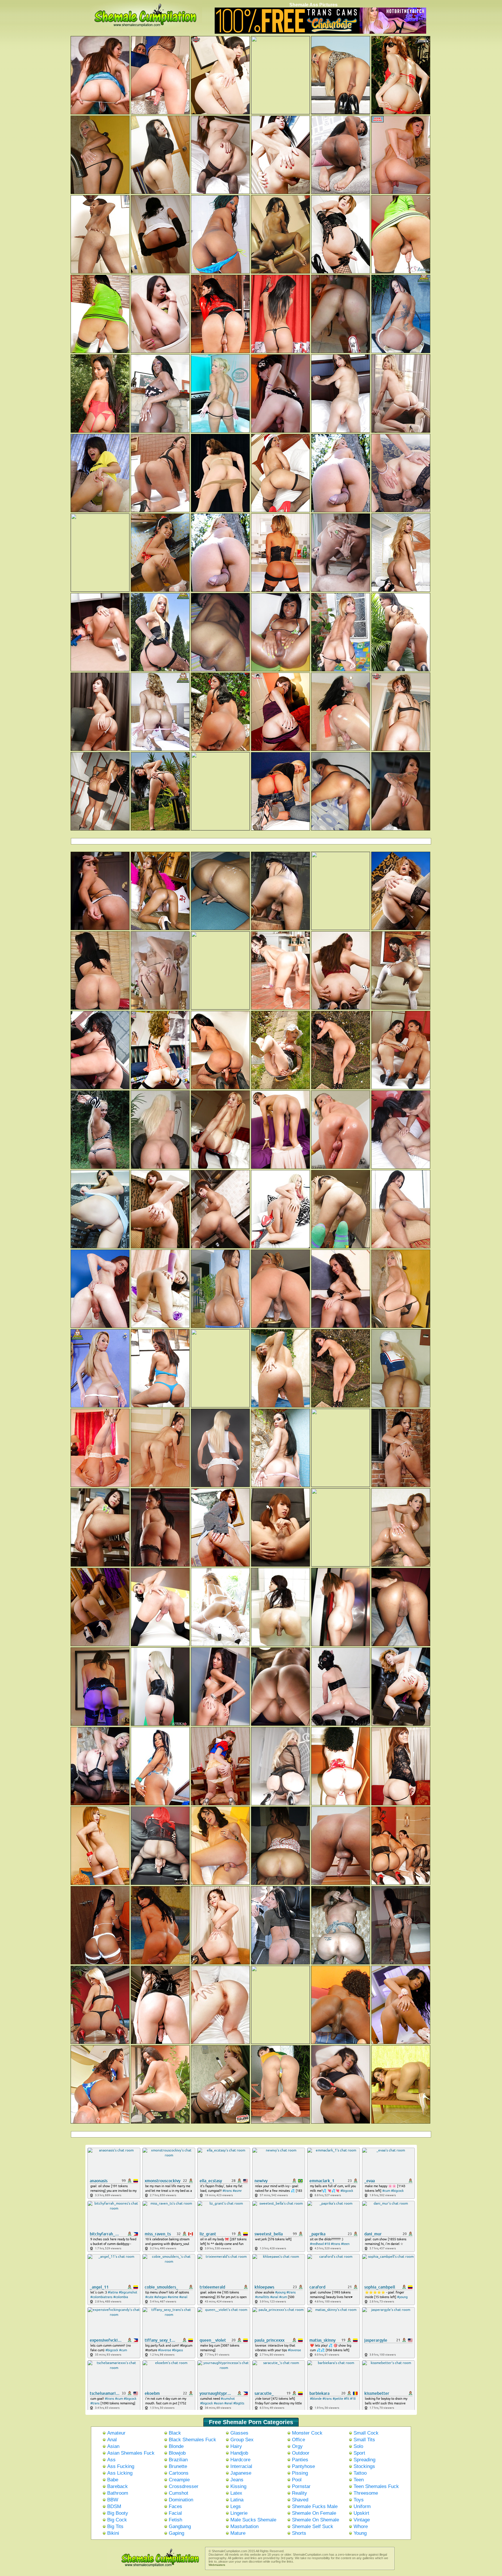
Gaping (176, 2533)
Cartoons (179, 2473)
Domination (181, 2500)
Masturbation (244, 2526)
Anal (112, 2440)
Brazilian (178, 2460)
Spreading (364, 2460)
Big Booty (118, 2513)
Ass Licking (120, 2473)
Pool (297, 2480)
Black (175, 2433)
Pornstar (301, 2486)
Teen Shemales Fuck (376, 2486)
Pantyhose (303, 2466)
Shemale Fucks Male (315, 2506)
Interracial (241, 2466)
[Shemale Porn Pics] (154, 2568)
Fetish (175, 2520)
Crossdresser (184, 2486)
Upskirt (361, 2513)
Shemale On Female (314, 2513)
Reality (300, 2493)
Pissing (300, 2473)
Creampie (179, 2480)
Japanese (241, 2473)
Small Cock (366, 2433)
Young (360, 2533)
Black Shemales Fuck (192, 2440)
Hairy (236, 2446)
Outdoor (301, 2453)
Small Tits (364, 2440)
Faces (175, 2506)
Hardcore (240, 2460)
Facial (175, 2513)
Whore (361, 2526)
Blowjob (177, 2453)
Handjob (239, 2453)
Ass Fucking (121, 2466)
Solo (358, 2446)
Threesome (366, 2493)
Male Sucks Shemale (253, 2520)
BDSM (114, 2506)
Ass (111, 2460)
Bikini (113, 2533)
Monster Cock (307, 2433)
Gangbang (180, 2526)
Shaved (300, 2500)
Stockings (364, 2466)
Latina (237, 2500)
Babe (113, 2480)
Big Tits (115, 2526)
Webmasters (217, 2565)
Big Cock (117, 2520)
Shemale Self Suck (313, 2526)
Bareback (118, 2486)
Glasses (239, 2433)
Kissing (238, 2486)
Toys (359, 2500)
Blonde (176, 2446)
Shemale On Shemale (315, 2520)
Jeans (237, 2480)
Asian (113, 2446)
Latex (236, 2493)
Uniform (362, 2506)
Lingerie (239, 2513)
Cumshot (179, 2493)
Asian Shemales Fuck (131, 2453)
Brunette (178, 2466)
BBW (113, 2500)
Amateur (116, 2433)
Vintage (362, 2520)
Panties (300, 2460)
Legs (236, 2506)
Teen (359, 2480)
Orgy (297, 2446)
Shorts (299, 2533)
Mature (238, 2533)
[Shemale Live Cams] (320, 33)
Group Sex (242, 2440)
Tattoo (360, 2473)
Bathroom (118, 2493)
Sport (359, 2453)
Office (298, 2440)
